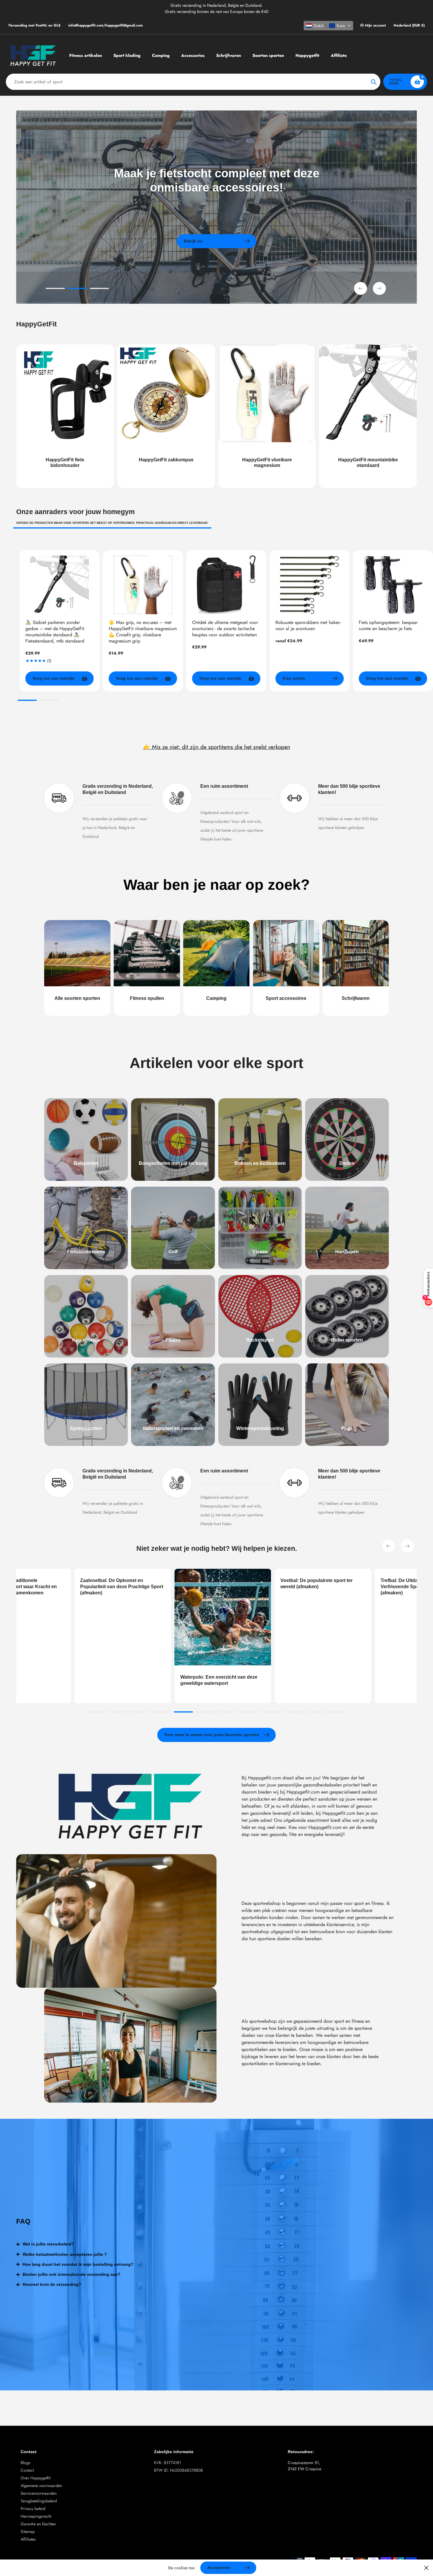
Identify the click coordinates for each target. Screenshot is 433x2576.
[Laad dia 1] (55, 289)
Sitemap (28, 2532)
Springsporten (86, 1428)
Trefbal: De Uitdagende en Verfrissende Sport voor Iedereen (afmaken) (248, 1587)
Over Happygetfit (35, 2478)
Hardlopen (347, 1252)
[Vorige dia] (361, 288)
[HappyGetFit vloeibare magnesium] (267, 416)
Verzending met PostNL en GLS (34, 25)
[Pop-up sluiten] (426, 2568)
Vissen (260, 1252)
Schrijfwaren (356, 998)
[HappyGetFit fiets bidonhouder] (65, 416)
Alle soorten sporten (77, 998)
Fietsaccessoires (86, 1252)
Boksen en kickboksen (260, 1163)
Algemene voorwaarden (41, 2486)
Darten (347, 1163)
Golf (173, 1252)
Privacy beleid (33, 2509)
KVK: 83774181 (167, 2463)
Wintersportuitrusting (260, 1428)
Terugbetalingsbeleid (39, 2501)
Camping (216, 998)
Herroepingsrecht (36, 2516)
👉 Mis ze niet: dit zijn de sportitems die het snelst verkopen (217, 747)
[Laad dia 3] (99, 289)
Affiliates (28, 2539)
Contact (27, 2470)
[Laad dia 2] (77, 289)
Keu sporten (86, 1340)
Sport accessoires (286, 998)
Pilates (173, 1340)
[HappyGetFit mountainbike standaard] (368, 416)
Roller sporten (347, 1340)
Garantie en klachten (38, 2524)
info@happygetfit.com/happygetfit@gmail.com (106, 25)
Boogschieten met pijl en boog (173, 1163)
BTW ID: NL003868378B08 (179, 2470)
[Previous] (389, 1546)
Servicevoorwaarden (39, 2493)
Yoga (347, 1428)
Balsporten (86, 1163)
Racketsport (260, 1340)
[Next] (407, 1546)
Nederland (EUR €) (409, 25)
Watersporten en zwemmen (173, 1428)
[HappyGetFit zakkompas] (166, 416)
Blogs (25, 2463)
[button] (328, 26)
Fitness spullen (147, 998)
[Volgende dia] (379, 288)
